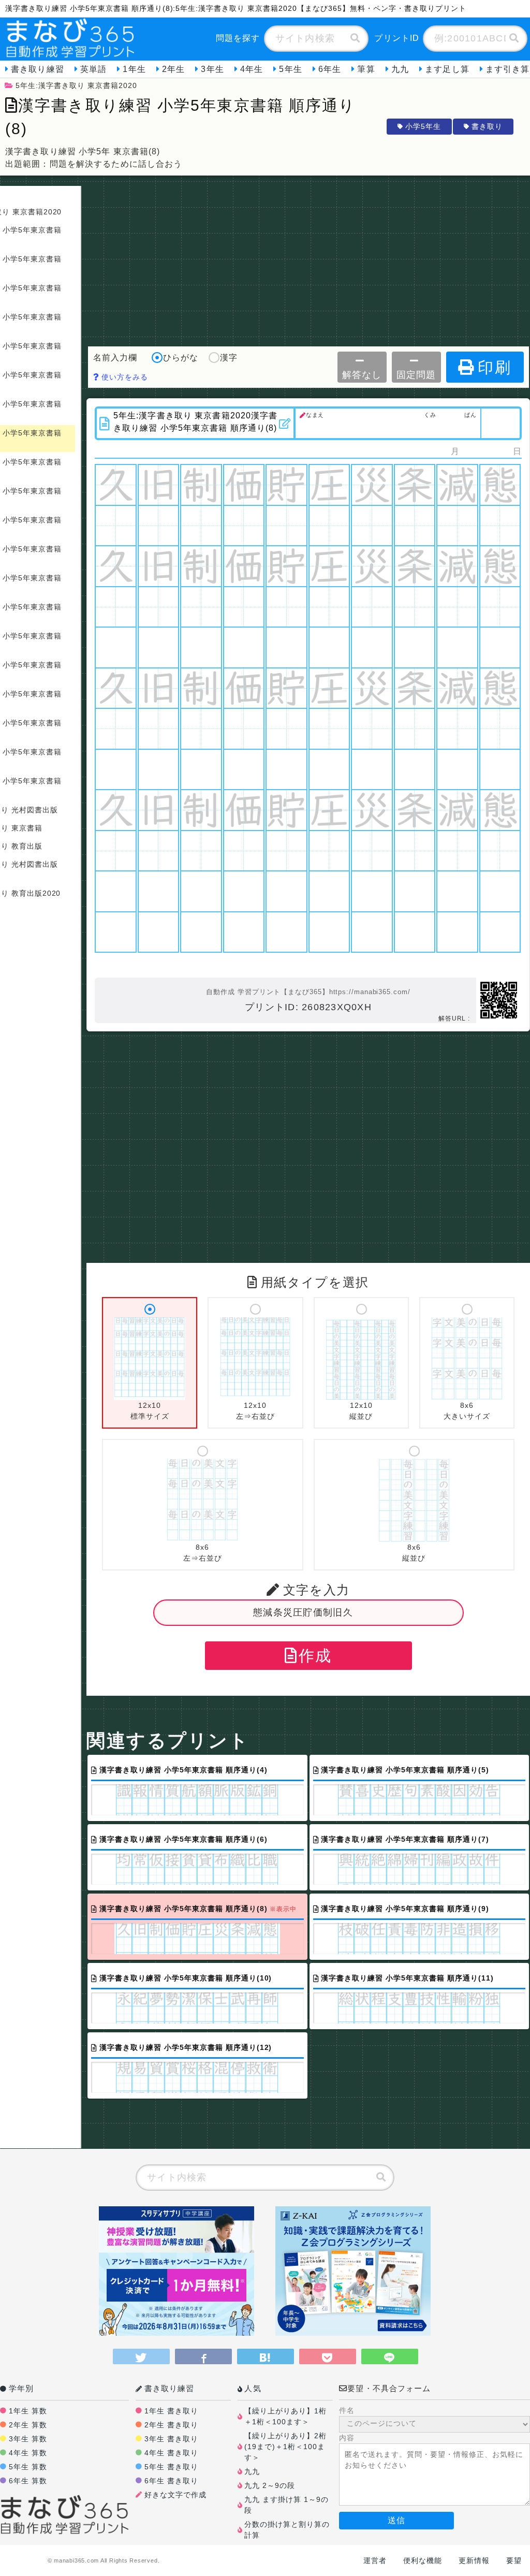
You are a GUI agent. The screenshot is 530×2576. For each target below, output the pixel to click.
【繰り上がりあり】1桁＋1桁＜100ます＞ (285, 2416)
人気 (253, 2388)
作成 (315, 1656)
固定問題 (416, 375)
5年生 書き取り (171, 2467)
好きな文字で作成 (175, 2495)
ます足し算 (447, 69)
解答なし (362, 375)
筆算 (366, 69)
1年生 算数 (28, 2411)
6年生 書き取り (171, 2481)
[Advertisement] (308, 258)
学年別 (21, 2388)
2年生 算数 (28, 2425)
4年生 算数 (28, 2453)
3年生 (212, 69)
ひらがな (181, 358)
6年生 (330, 69)
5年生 (290, 69)
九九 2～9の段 (270, 2485)
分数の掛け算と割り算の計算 (287, 2530)
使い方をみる (123, 377)
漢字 (229, 358)
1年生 (134, 69)
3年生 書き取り (171, 2439)
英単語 (93, 69)
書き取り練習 (38, 69)
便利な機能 (423, 2560)
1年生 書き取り (171, 2411)
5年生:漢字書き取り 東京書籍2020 (76, 85)
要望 (514, 2560)
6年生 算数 (28, 2481)
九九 (400, 69)
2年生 (173, 69)
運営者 (375, 2560)
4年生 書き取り (171, 2453)
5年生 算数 (28, 2467)
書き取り (487, 126)
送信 (396, 2520)
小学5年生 (423, 126)
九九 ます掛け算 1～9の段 (286, 2505)
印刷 (494, 367)
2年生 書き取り (171, 2425)
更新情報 (474, 2560)
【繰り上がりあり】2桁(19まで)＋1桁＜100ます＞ (285, 2447)
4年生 (252, 69)
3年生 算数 (28, 2439)
